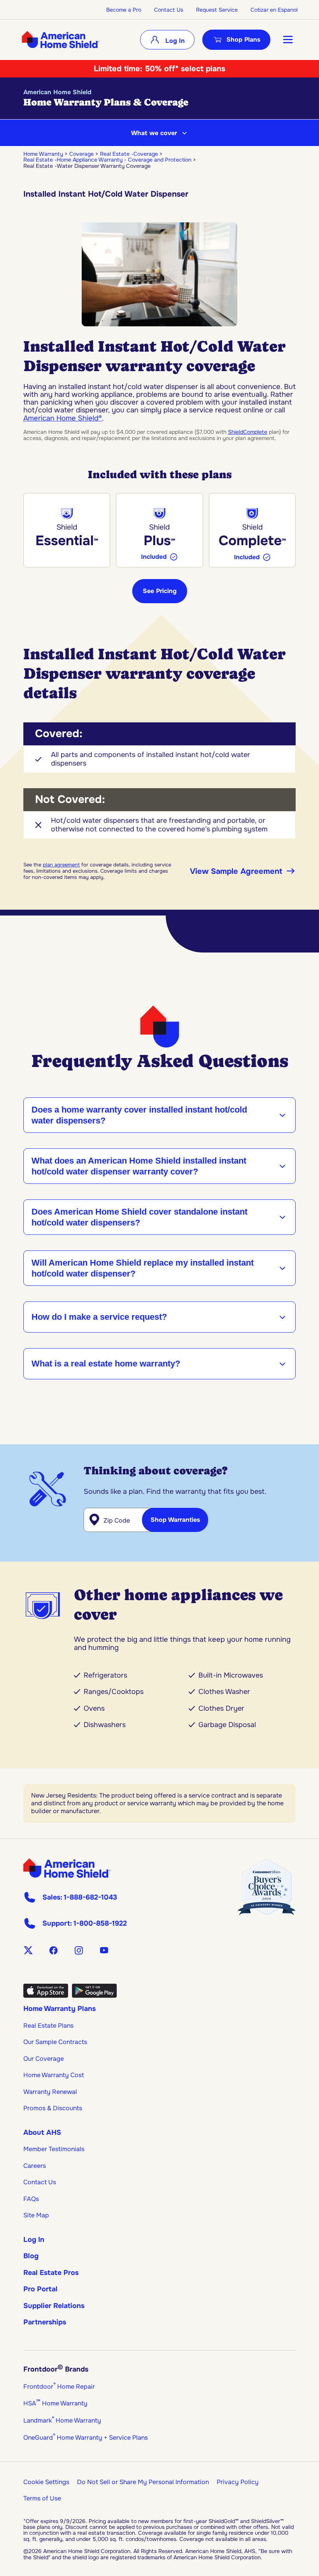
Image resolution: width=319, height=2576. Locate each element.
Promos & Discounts (53, 2108)
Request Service (217, 10)
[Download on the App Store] (46, 1995)
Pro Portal (40, 2289)
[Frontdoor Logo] (67, 1868)
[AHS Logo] (60, 40)
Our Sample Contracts (55, 2042)
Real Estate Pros (51, 2273)
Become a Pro (124, 10)
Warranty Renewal (50, 2092)
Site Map (36, 2215)
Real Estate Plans (48, 2026)
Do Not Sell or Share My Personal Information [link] (143, 2482)
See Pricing (160, 591)
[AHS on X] (28, 1950)
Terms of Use (42, 2498)
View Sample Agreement (236, 871)
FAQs (31, 2199)
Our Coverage (44, 2059)
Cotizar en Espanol (274, 10)
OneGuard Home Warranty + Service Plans (86, 2438)
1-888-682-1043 (90, 1897)
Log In (174, 41)
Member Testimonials (54, 2149)
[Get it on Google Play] (94, 1995)
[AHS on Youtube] (104, 1950)
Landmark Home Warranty (62, 2420)
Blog (31, 2256)
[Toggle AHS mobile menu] (288, 40)
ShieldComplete (248, 432)
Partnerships (45, 2322)
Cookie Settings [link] (46, 2482)
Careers (35, 2166)
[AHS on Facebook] (53, 1950)
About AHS (42, 2132)
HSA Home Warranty (55, 2403)
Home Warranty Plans (60, 2009)
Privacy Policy (238, 2482)
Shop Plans (243, 40)
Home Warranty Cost (54, 2075)
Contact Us (169, 10)
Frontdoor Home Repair (59, 2387)
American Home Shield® (63, 418)
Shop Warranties (175, 1520)
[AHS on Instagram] (79, 1950)
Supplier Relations (54, 2306)
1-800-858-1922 (100, 1923)
